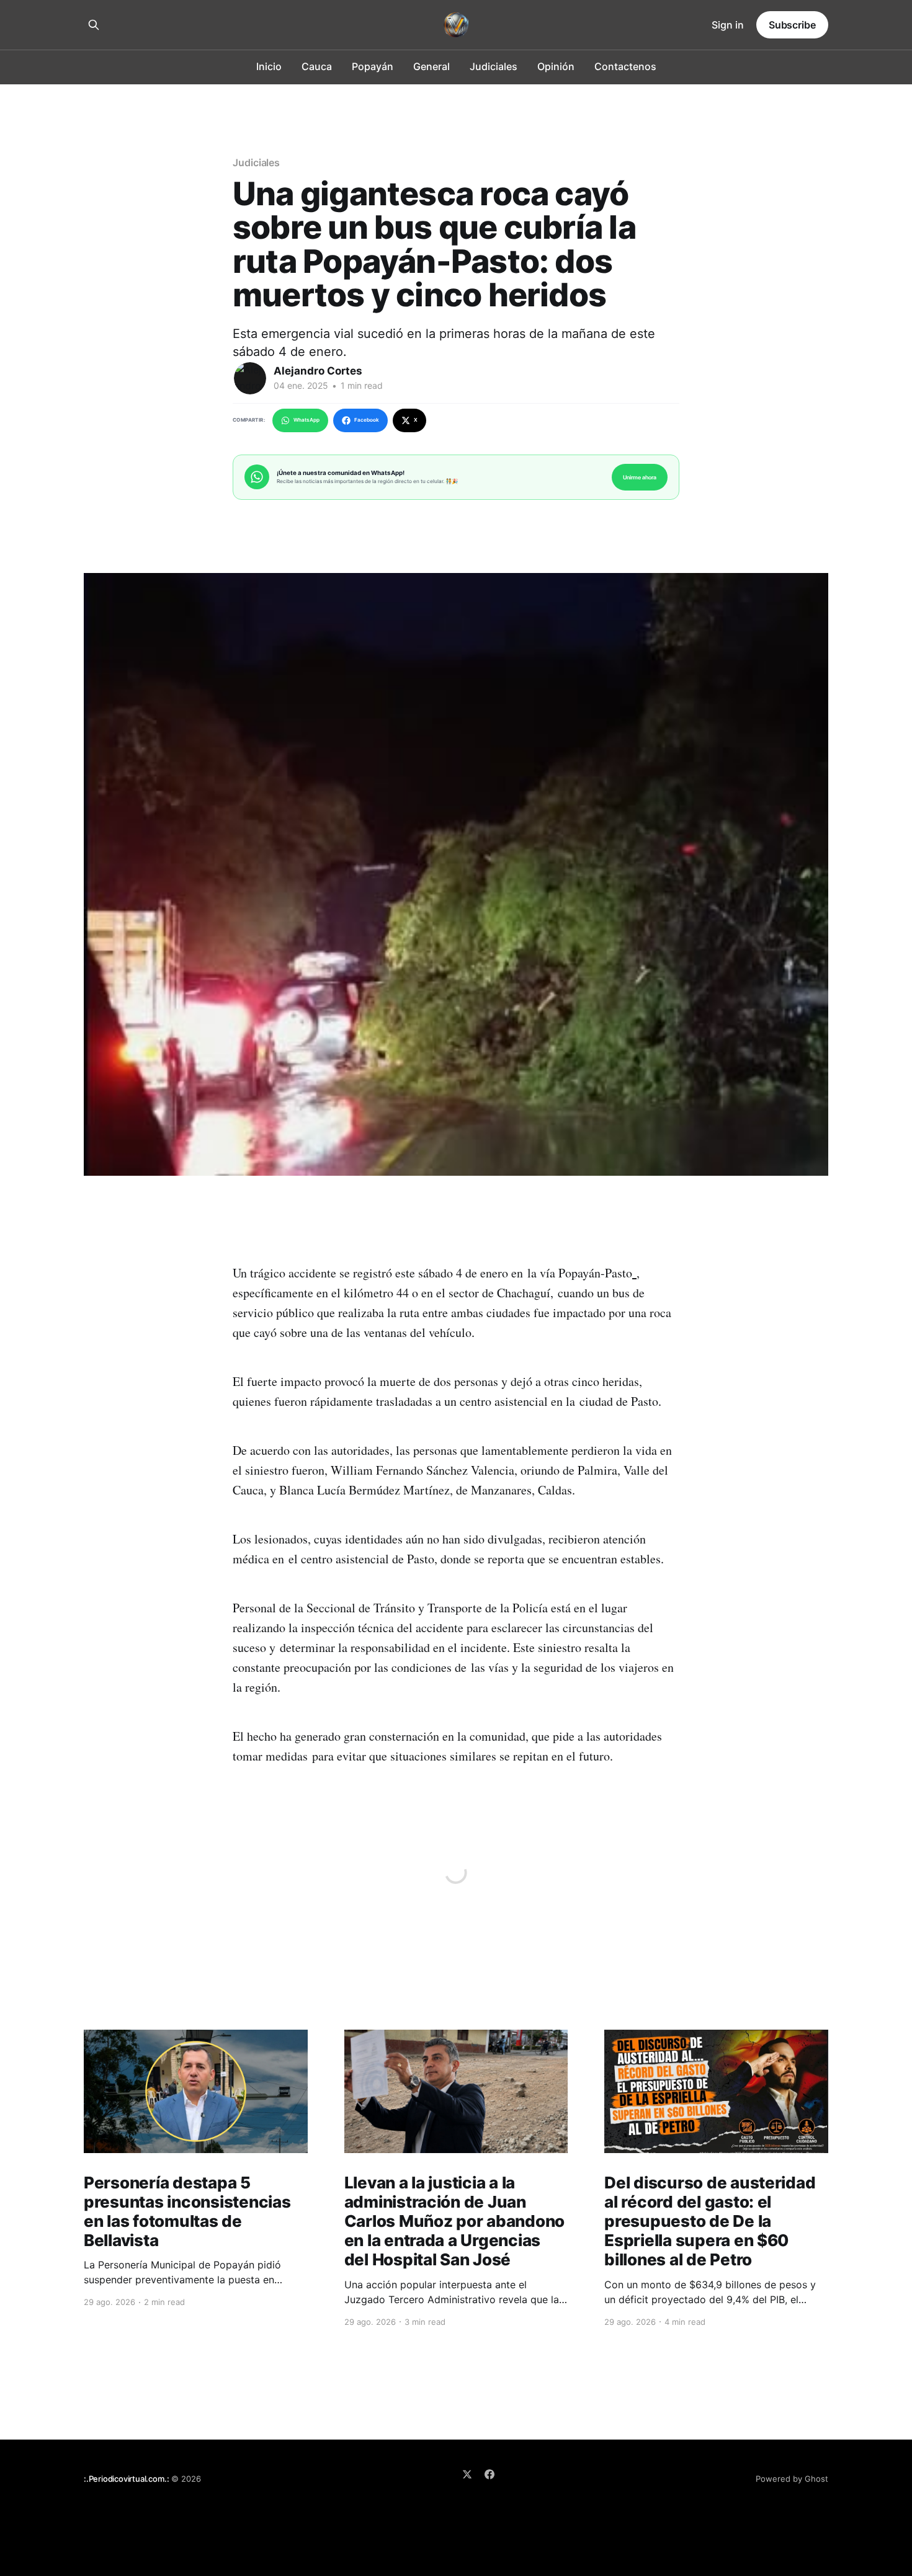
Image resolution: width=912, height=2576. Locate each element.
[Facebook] (490, 2474)
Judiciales (494, 66)
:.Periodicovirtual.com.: (126, 2479)
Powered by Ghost (792, 2479)
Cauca (317, 66)
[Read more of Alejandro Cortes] (250, 378)
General (431, 66)
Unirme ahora (640, 477)
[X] (467, 2474)
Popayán (373, 66)
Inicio (269, 66)
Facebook (367, 420)
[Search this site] (94, 25)
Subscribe (792, 25)
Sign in (728, 25)
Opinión (556, 66)
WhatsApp (306, 420)
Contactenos (625, 66)
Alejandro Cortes (318, 371)
